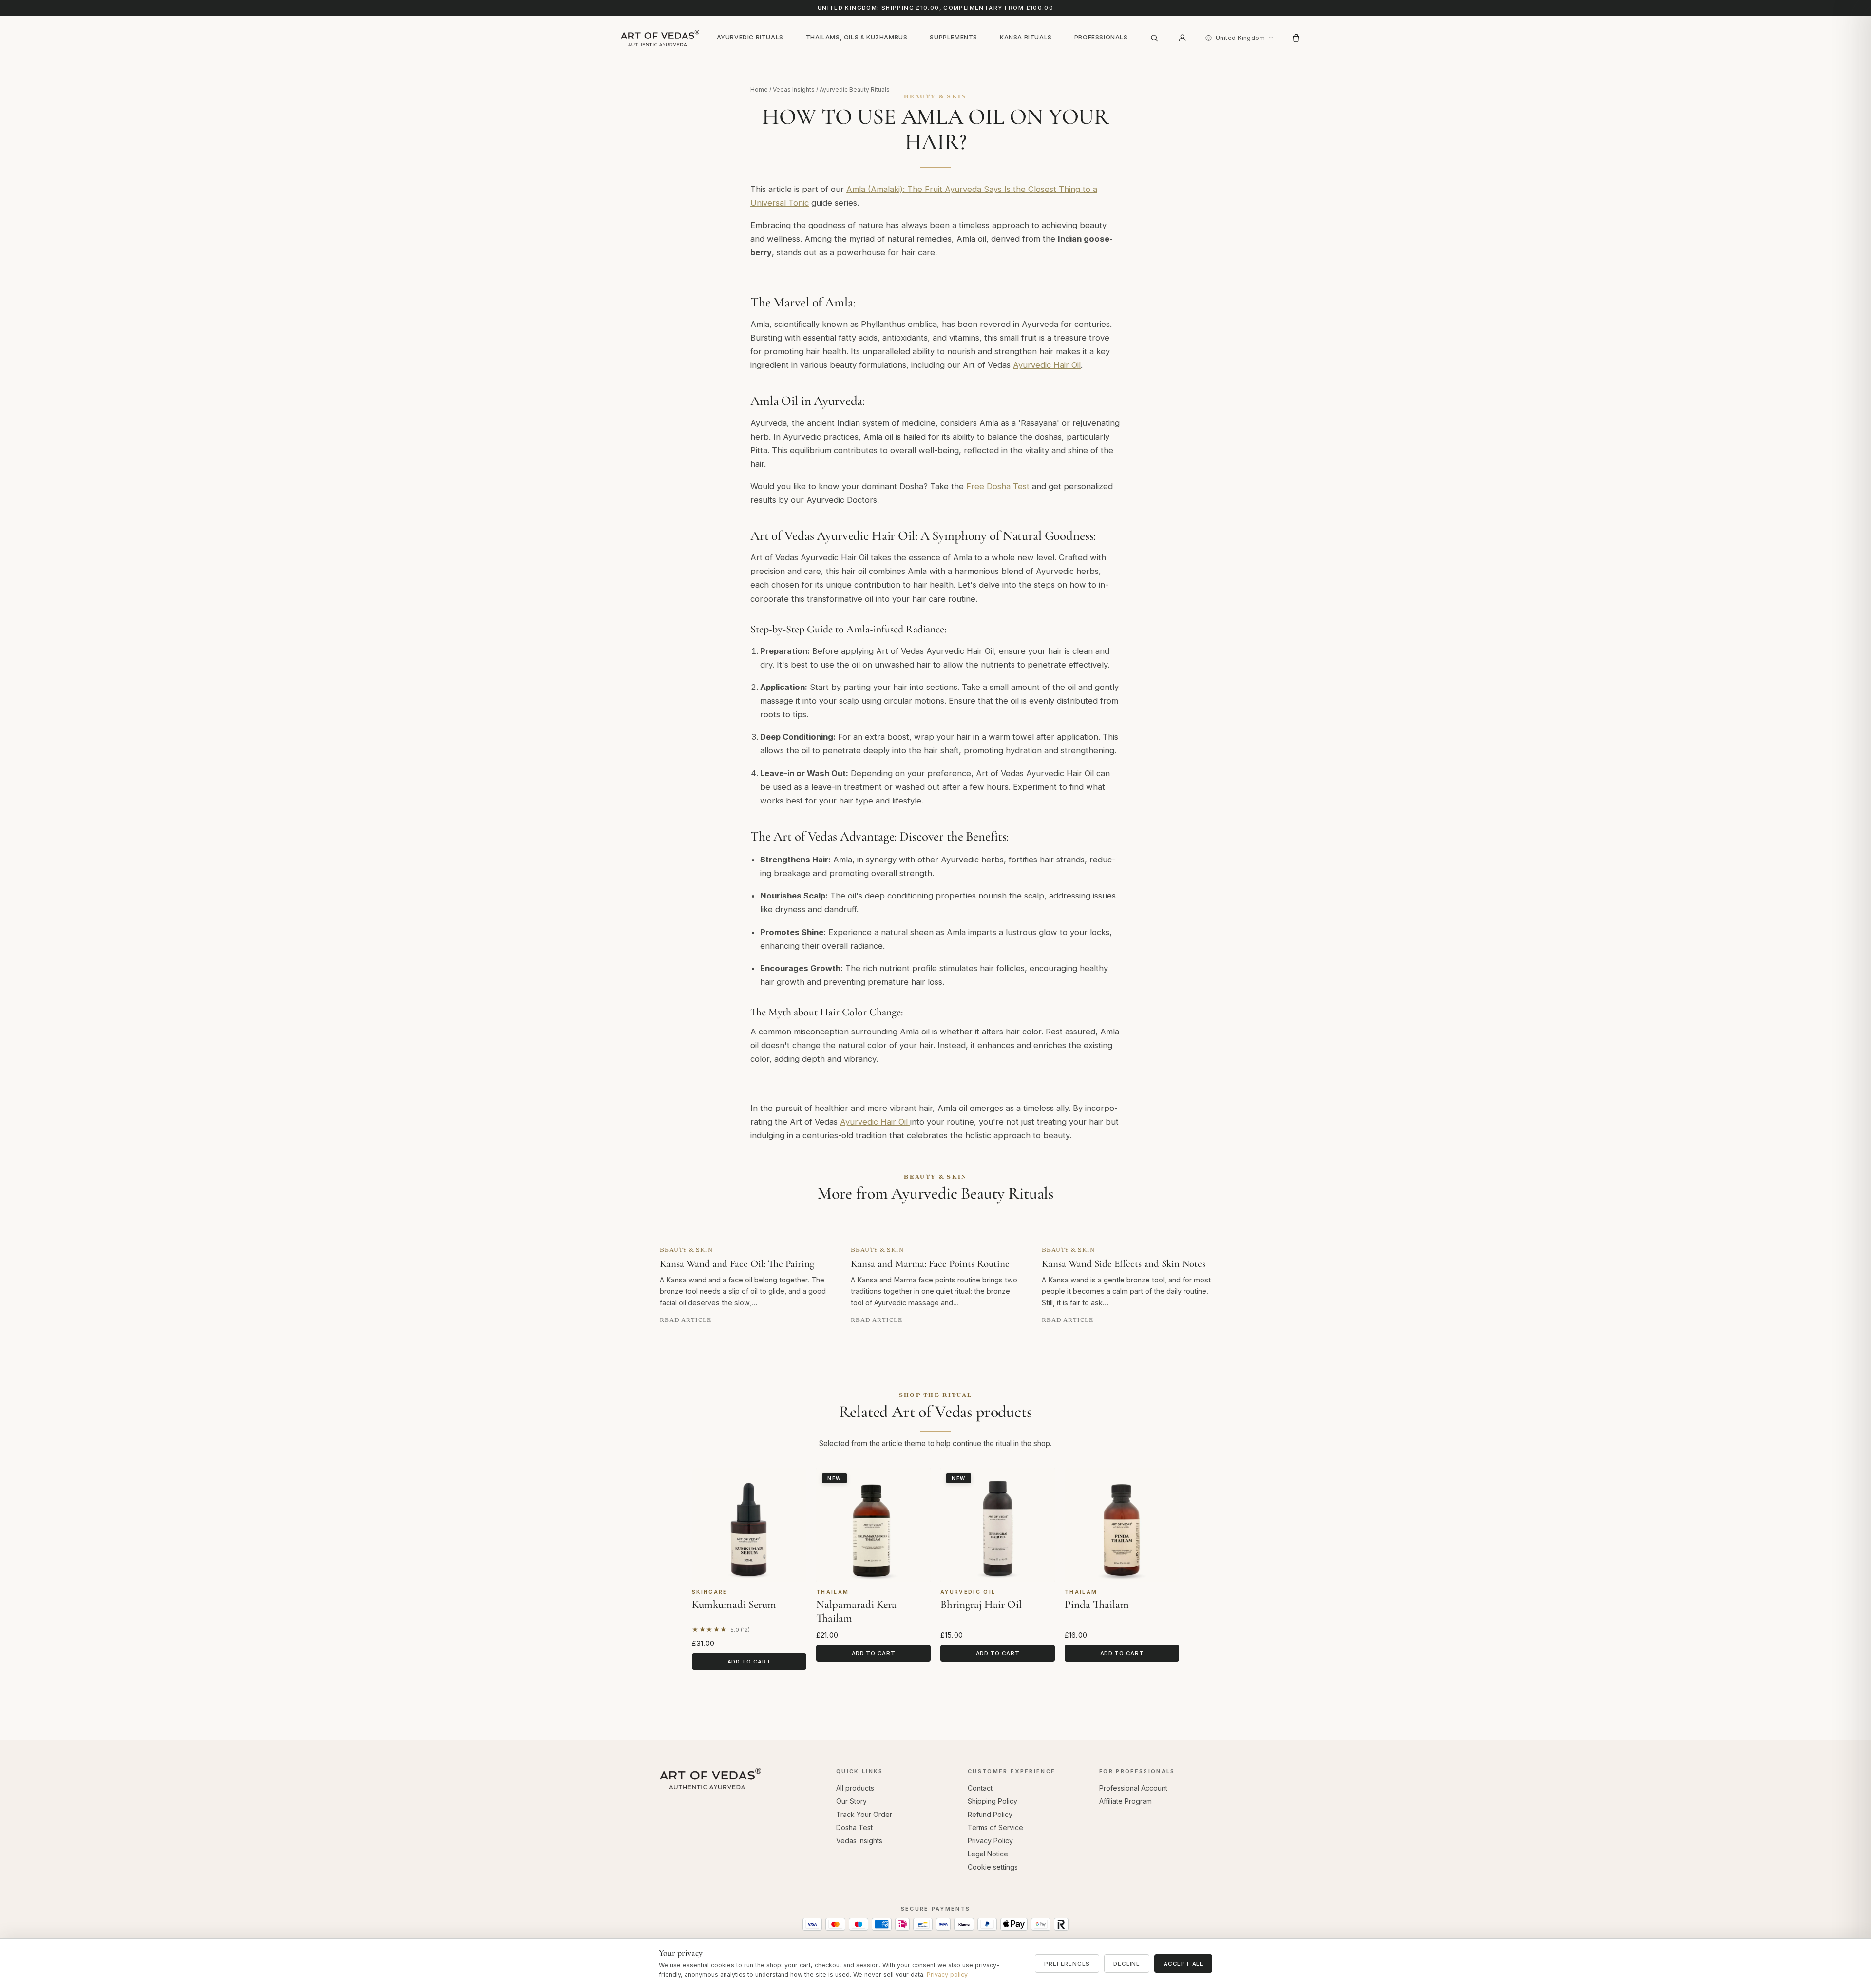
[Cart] (1296, 38)
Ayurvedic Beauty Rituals (855, 89)
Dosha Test (854, 1827)
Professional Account (1133, 1788)
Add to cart (749, 1662)
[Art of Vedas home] (660, 38)
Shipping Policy (993, 1801)
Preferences (1067, 1964)
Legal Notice (988, 1854)
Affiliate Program (1126, 1801)
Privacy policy (947, 1975)
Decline (1127, 1964)
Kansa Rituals (1026, 37)
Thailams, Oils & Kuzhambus (857, 37)
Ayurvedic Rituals (750, 37)
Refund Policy (990, 1814)
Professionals (1101, 37)
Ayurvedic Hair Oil (1047, 365)
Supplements (954, 37)
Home (759, 89)
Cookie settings (993, 1867)
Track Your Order (864, 1814)
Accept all (1183, 1964)
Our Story (851, 1801)
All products (855, 1788)
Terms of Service (995, 1827)
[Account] (1183, 38)
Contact (980, 1788)
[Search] (1154, 38)
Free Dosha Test (998, 486)
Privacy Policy (990, 1841)
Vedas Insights (794, 89)
